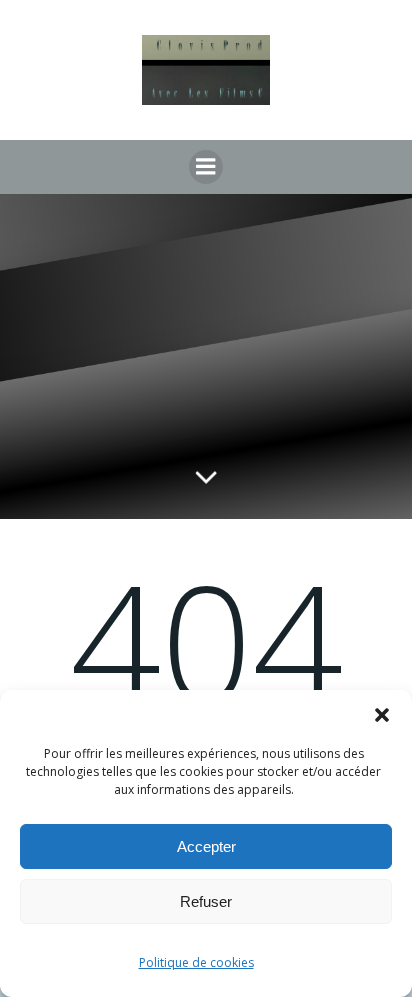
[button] (382, 715)
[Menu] (206, 167)
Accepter (206, 846)
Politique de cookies (196, 962)
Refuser (206, 901)
